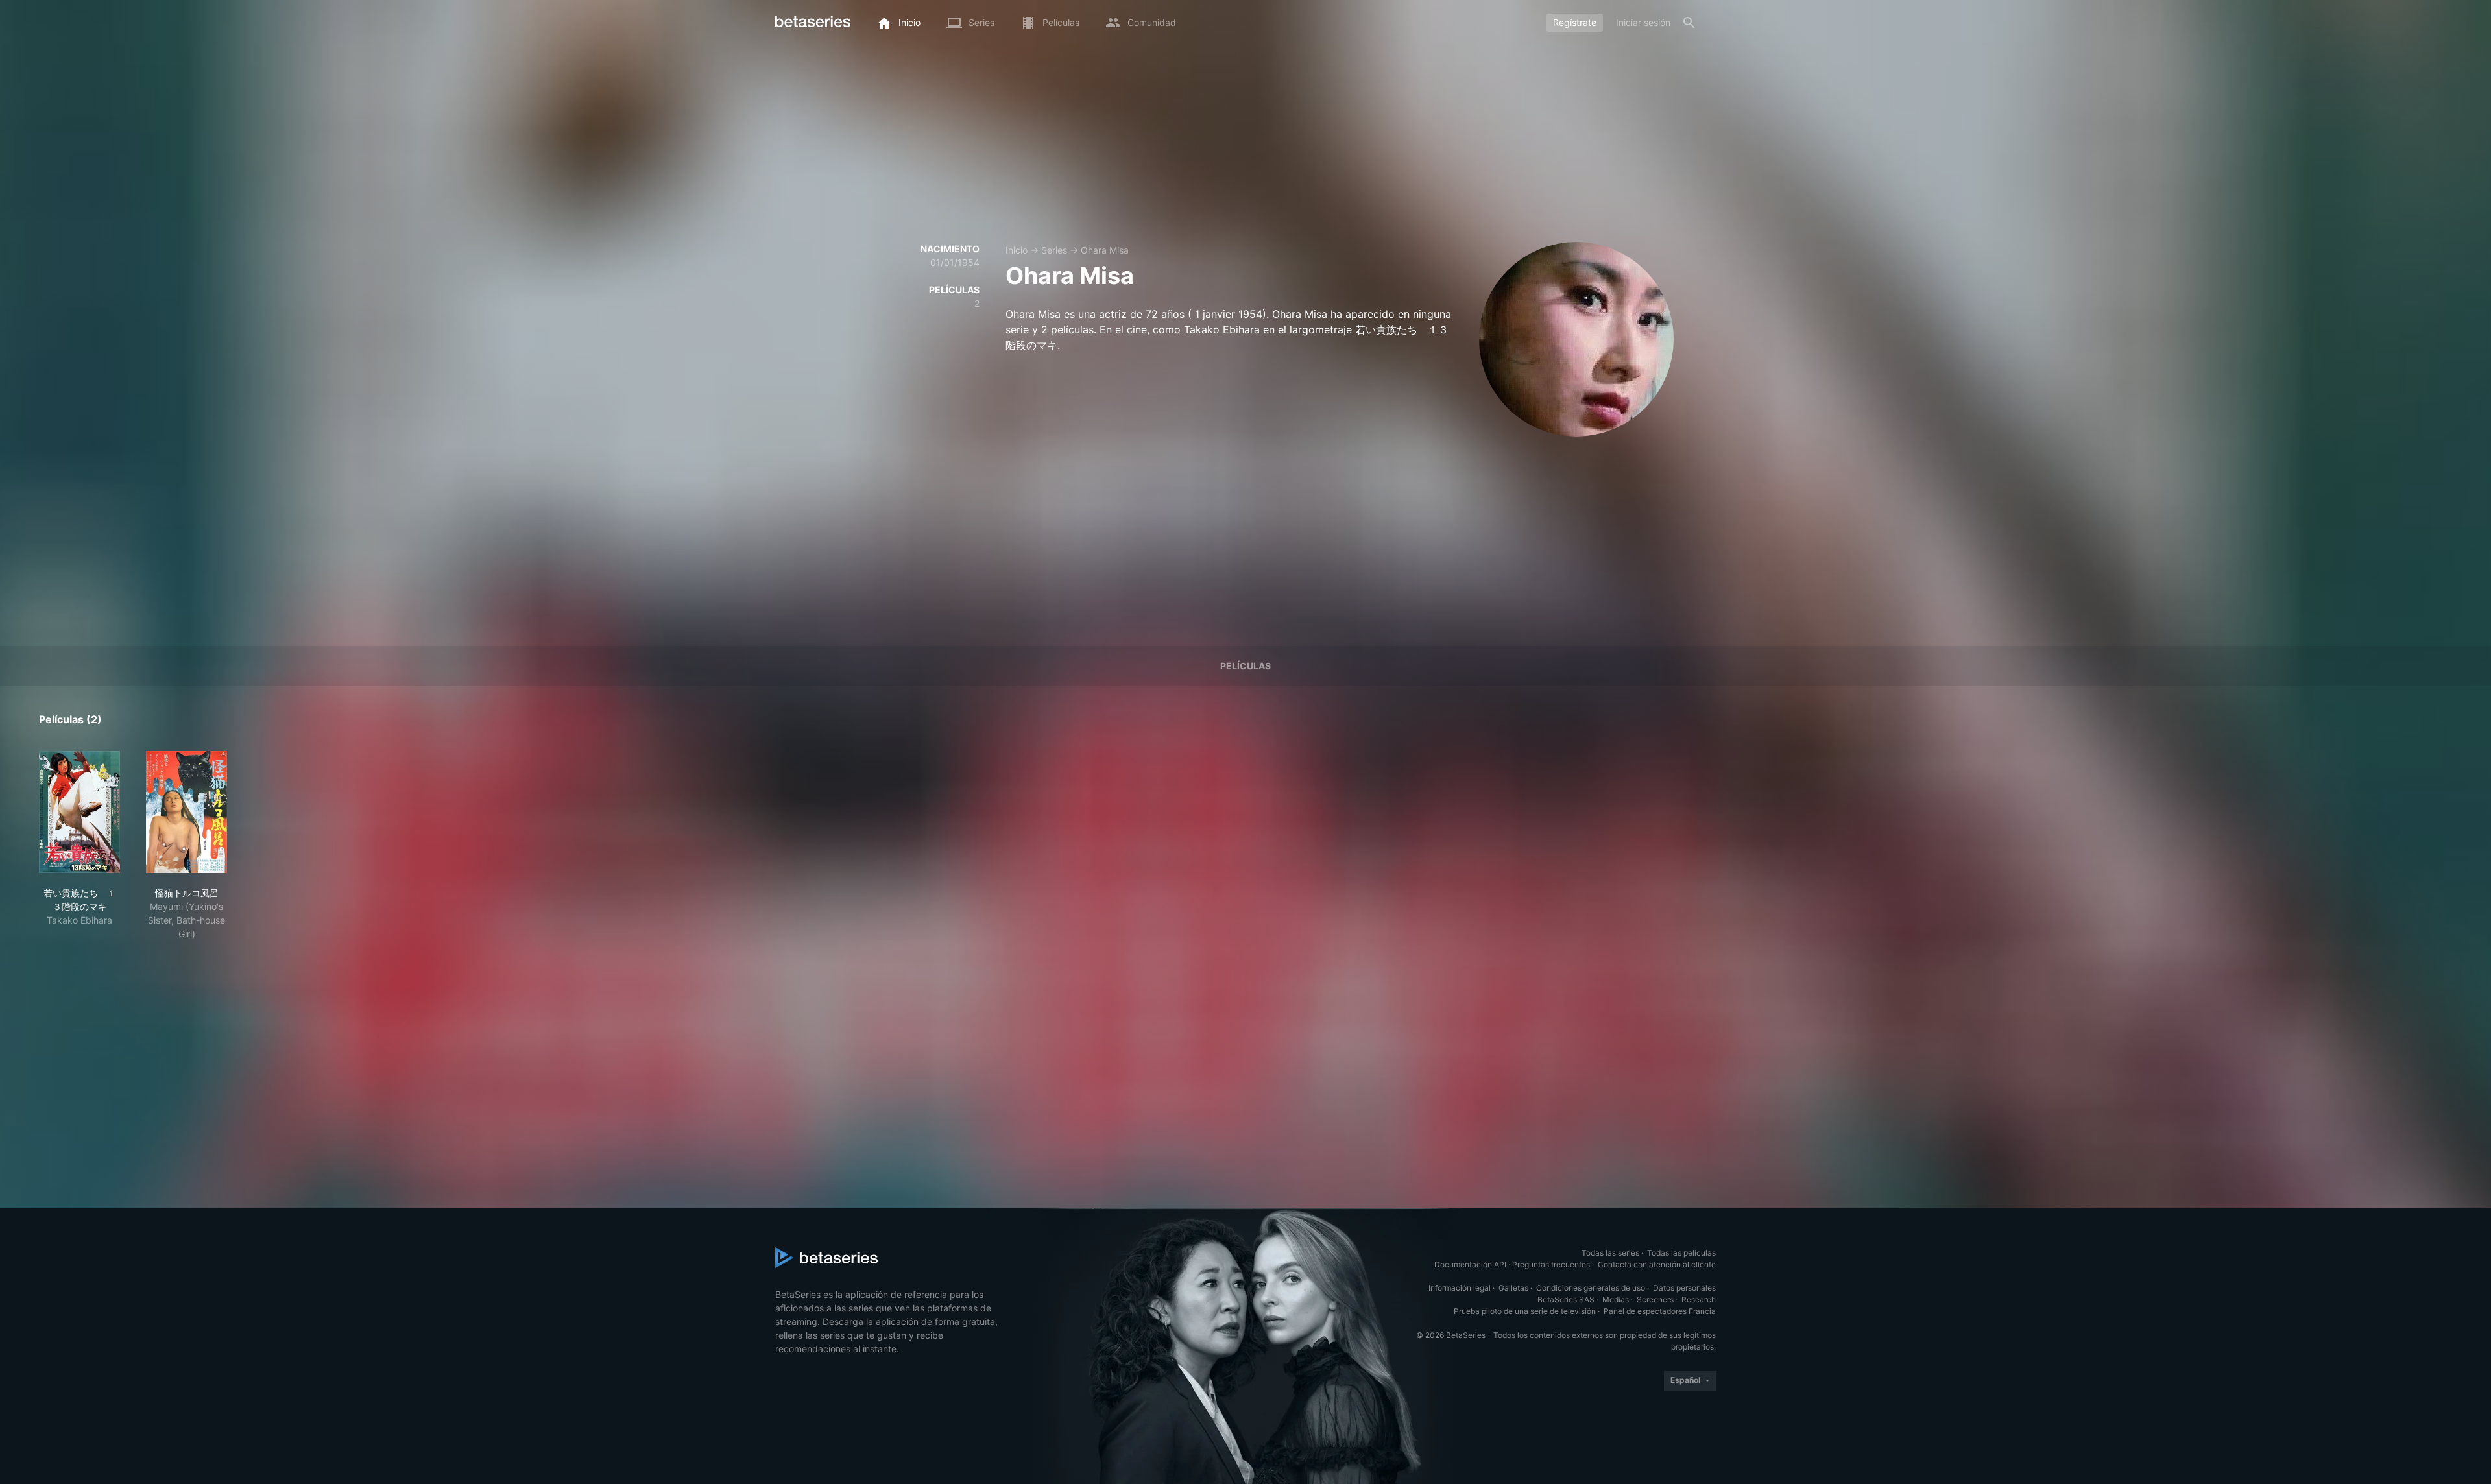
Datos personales (1684, 1288)
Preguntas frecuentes (1551, 1264)
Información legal (1460, 1288)
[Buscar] (1689, 23)
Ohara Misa (1105, 250)
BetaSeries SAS (1566, 1299)
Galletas (1513, 1288)
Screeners (1655, 1299)
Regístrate (1575, 22)
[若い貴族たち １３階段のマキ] (79, 812)
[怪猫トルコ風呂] (187, 812)
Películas (1245, 666)
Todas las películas (1681, 1253)
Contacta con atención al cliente (1657, 1264)
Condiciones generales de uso (1591, 1288)
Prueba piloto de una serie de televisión (1525, 1311)
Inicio (1017, 250)
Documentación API (1470, 1264)
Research (1699, 1299)
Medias (1616, 1299)
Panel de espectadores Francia (1660, 1311)
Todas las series (1610, 1253)
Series (1054, 250)
